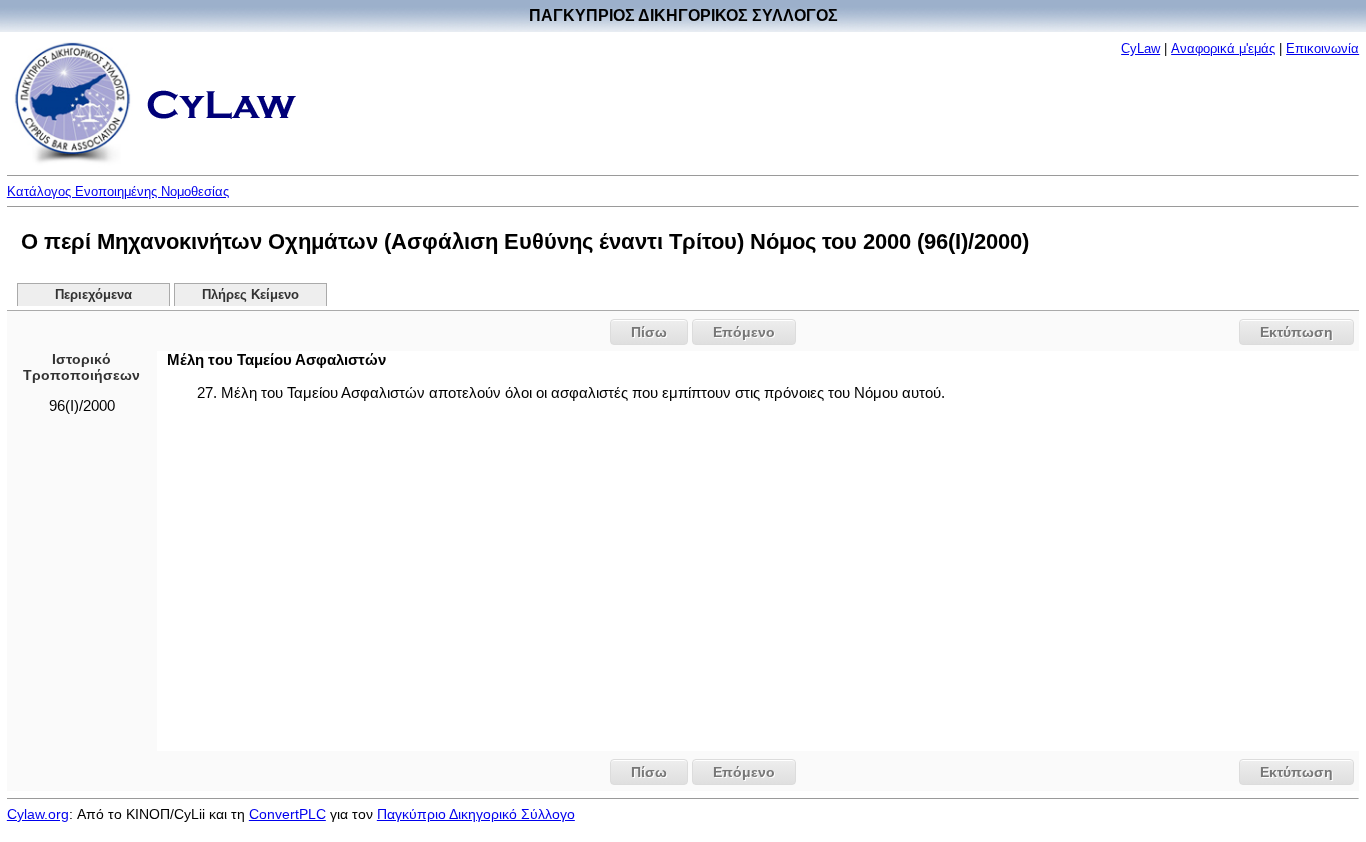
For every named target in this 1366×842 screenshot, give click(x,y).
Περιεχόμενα (93, 295)
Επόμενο (744, 332)
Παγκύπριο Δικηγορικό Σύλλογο (476, 814)
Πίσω (649, 332)
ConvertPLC (287, 814)
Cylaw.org (38, 814)
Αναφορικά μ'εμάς (1223, 48)
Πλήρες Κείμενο (250, 295)
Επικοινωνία (1322, 48)
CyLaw (1140, 48)
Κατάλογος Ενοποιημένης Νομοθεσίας (118, 191)
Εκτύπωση (1296, 332)
